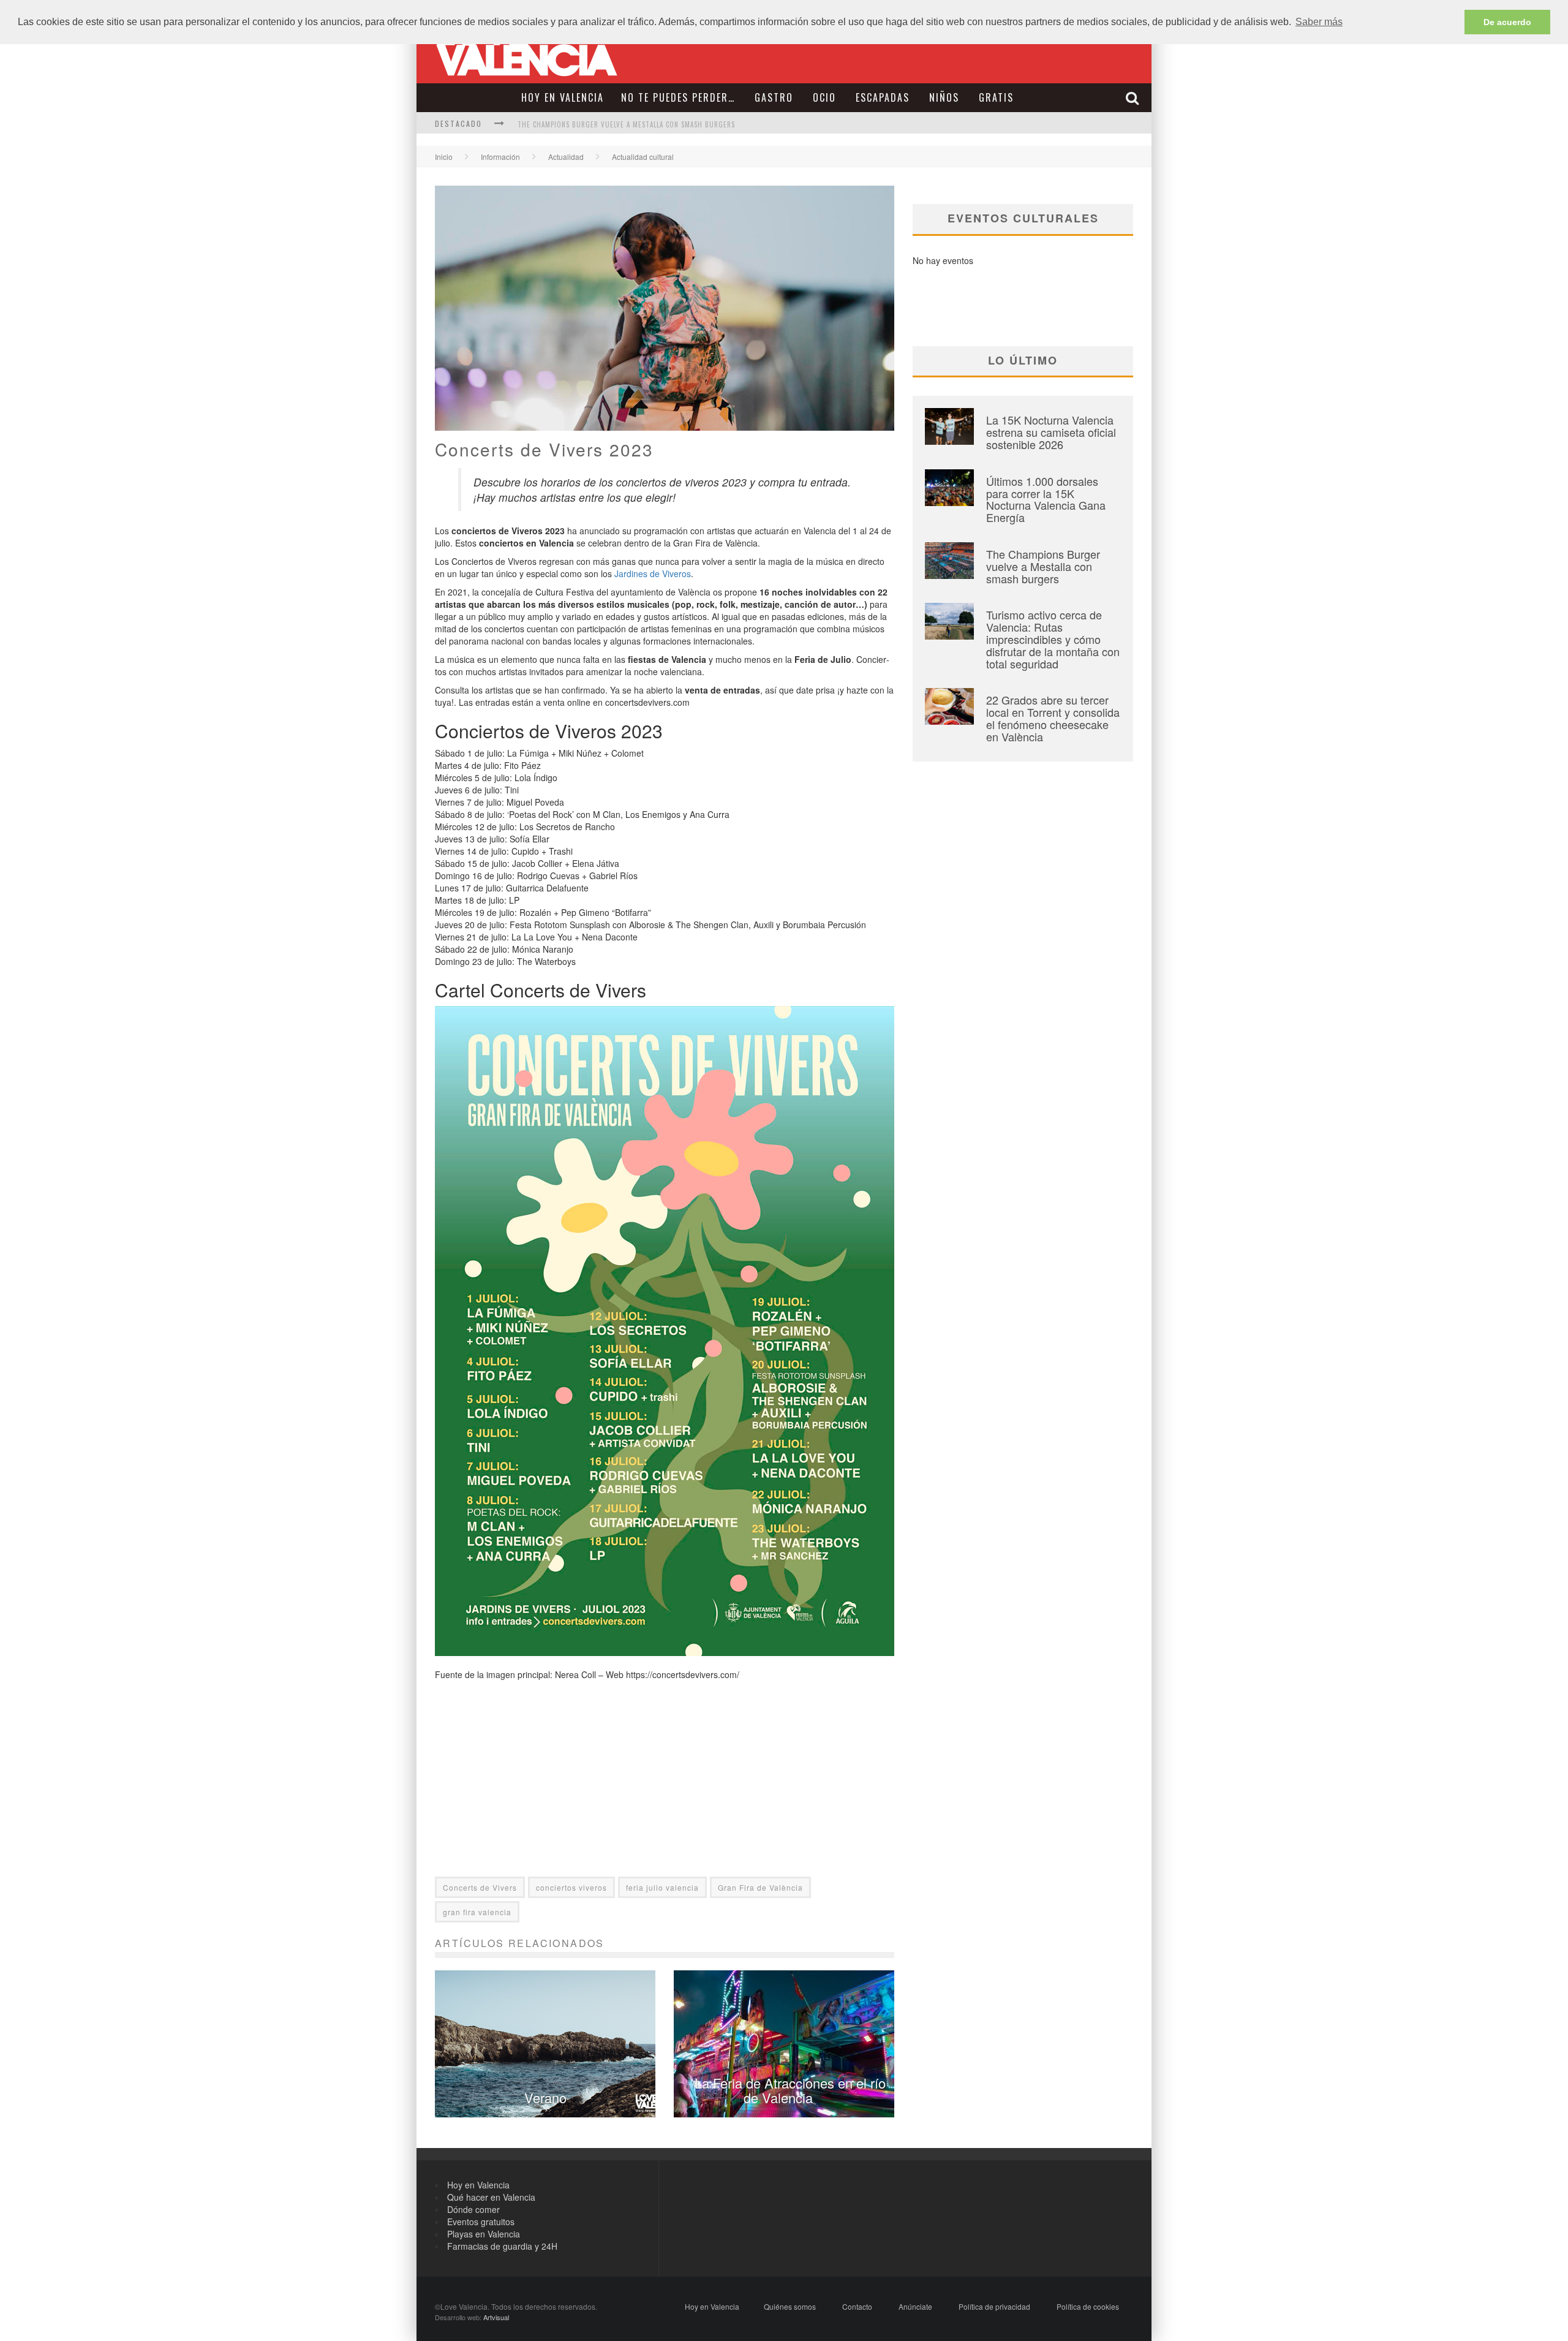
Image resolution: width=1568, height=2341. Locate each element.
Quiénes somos (790, 2306)
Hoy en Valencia (563, 97)
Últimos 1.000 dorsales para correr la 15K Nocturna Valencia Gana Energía (1046, 499)
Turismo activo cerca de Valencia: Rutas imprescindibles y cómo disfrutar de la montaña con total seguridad (1053, 639)
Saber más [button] (1319, 22)
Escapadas (883, 97)
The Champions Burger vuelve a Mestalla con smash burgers (626, 124)
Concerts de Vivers (480, 1887)
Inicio (444, 157)
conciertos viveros (571, 1887)
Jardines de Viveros (653, 573)
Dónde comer (473, 2209)
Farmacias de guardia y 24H (502, 2246)
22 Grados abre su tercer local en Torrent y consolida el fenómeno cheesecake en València (1053, 718)
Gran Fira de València (760, 1887)
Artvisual (496, 2317)
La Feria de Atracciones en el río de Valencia (790, 2090)
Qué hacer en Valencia (491, 2197)
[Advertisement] (665, 1791)
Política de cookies (1088, 2306)
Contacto (857, 2306)
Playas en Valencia (484, 2234)
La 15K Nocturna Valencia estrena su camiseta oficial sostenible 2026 (1051, 432)
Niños (944, 97)
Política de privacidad (994, 2306)
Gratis (996, 97)
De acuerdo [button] (1507, 22)
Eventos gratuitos (481, 2222)
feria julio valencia (662, 1887)
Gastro (774, 97)
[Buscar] (1134, 98)
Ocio (824, 97)
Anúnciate (915, 2306)
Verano (545, 2097)
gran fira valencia (477, 1912)
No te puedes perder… (678, 97)
